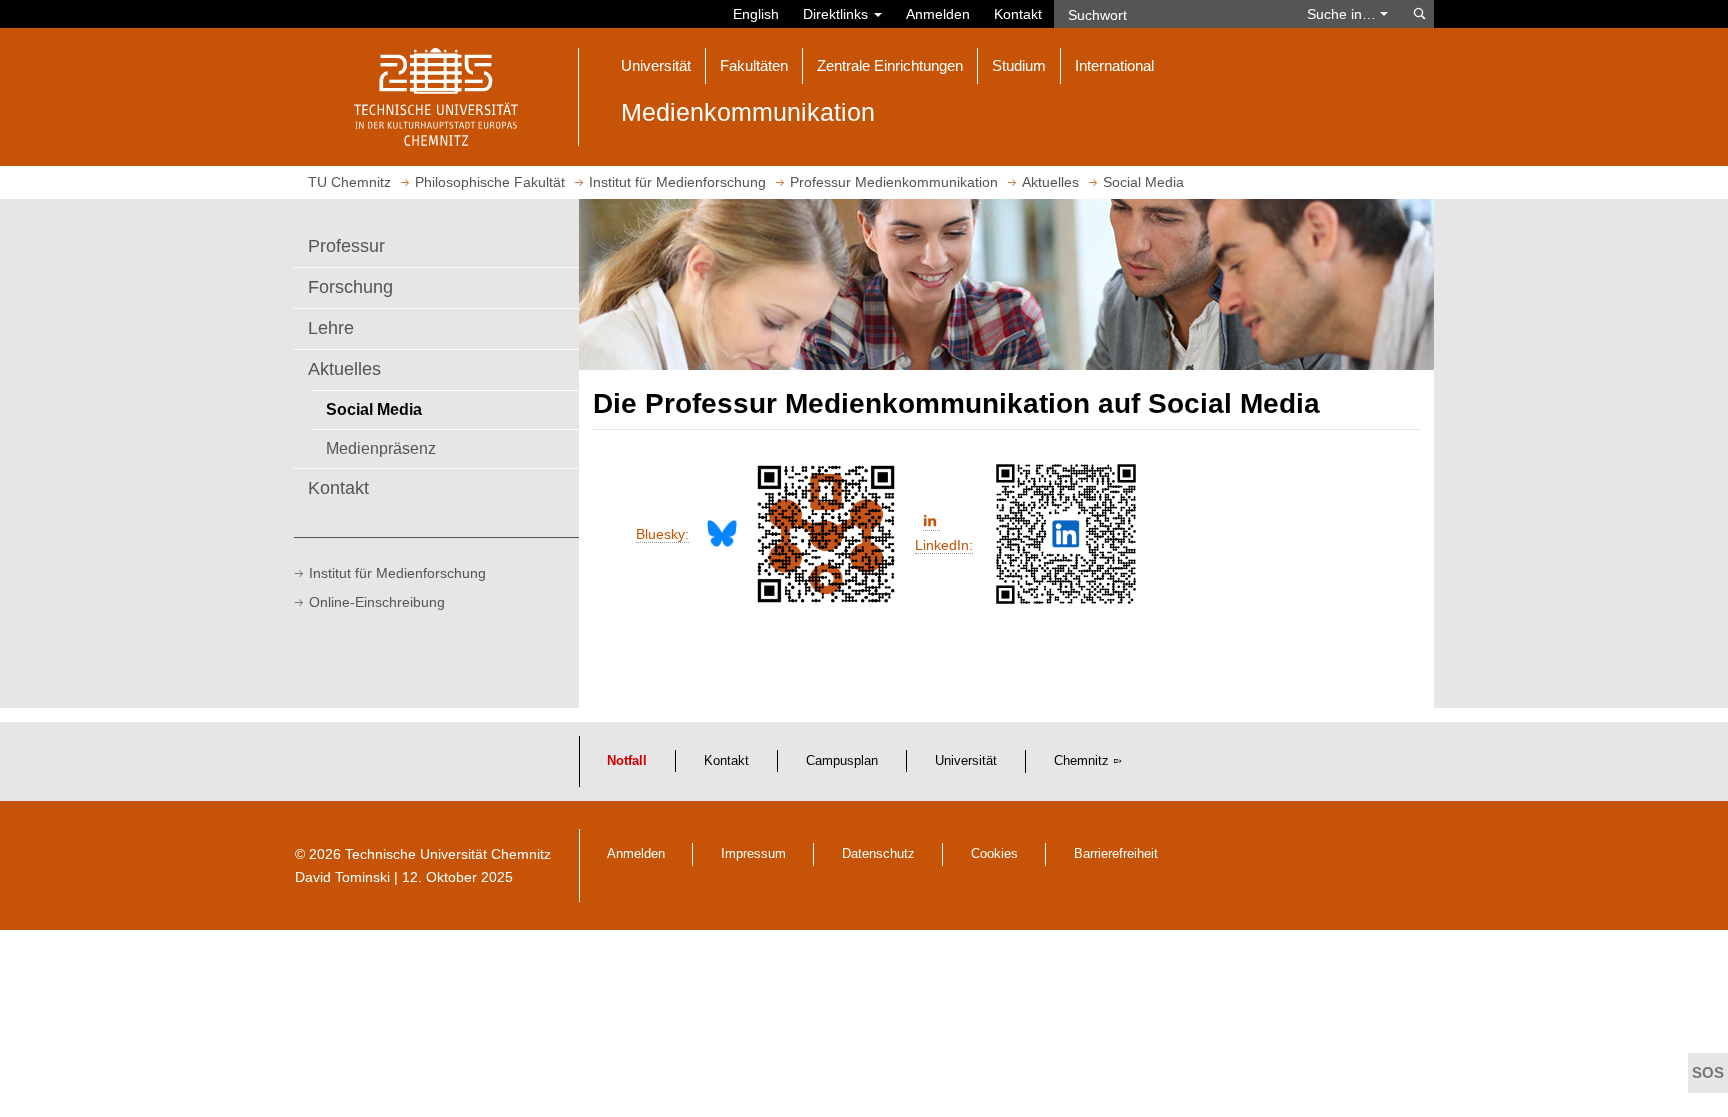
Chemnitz (1081, 761)
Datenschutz (878, 854)
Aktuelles (344, 369)
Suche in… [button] (1343, 14)
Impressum (753, 854)
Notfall (627, 761)
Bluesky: (662, 534)
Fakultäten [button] (754, 65)
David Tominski (342, 877)
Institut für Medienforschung (397, 573)
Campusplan (842, 761)
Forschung (350, 287)
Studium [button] (1019, 65)
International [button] (1114, 65)
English (756, 14)
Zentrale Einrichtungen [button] (890, 65)
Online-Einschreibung (377, 602)
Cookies (994, 854)
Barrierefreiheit (1116, 854)
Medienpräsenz (381, 448)
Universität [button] (656, 65)
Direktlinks (837, 14)
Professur (346, 246)
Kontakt (1018, 14)
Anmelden (938, 14)
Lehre (331, 328)
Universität (966, 761)
